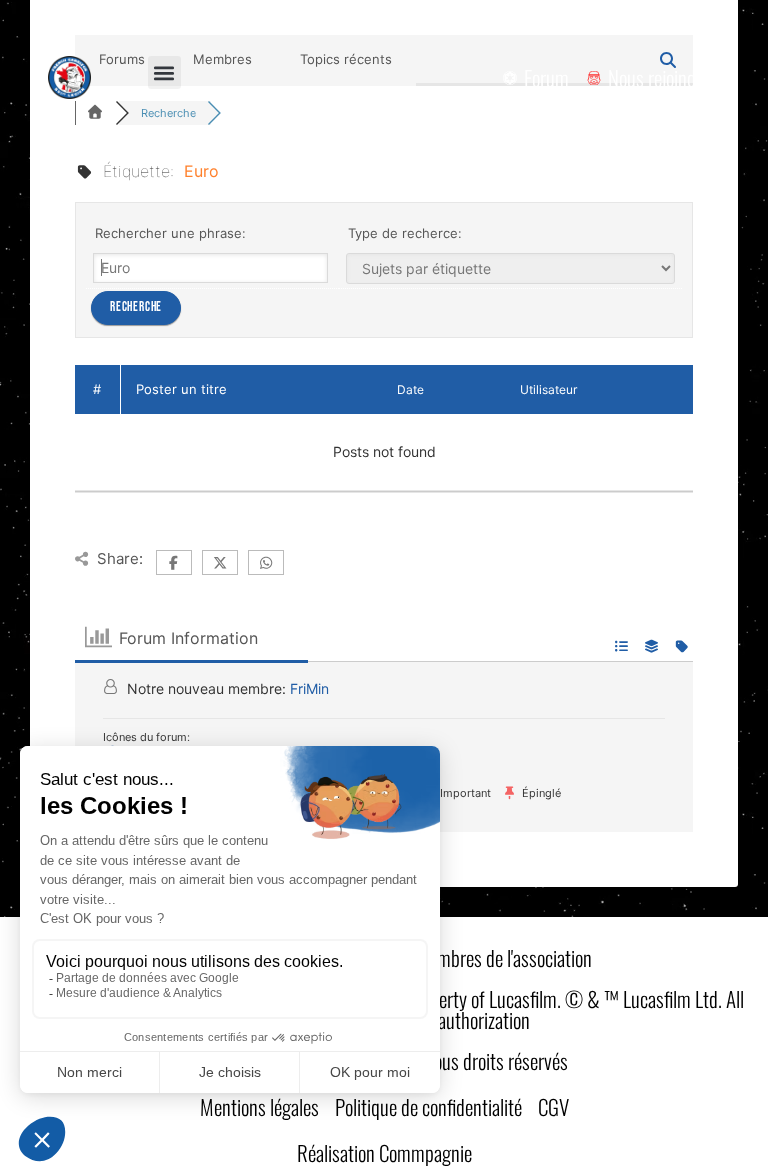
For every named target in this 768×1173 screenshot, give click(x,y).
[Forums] (95, 113)
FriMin (309, 688)
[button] (164, 72)
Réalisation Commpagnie (384, 1152)
